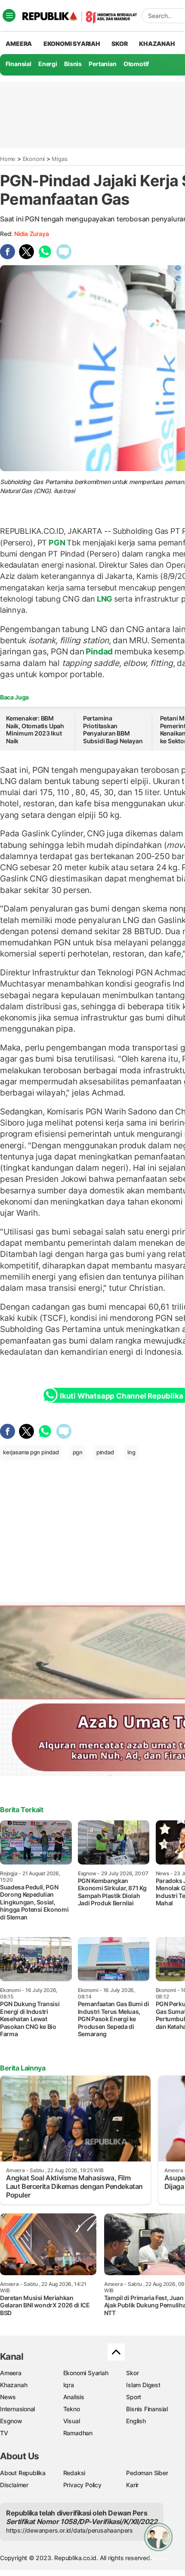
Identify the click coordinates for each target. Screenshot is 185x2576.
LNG (105, 599)
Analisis (74, 2397)
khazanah (157, 44)
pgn (78, 1452)
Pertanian (102, 64)
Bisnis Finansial (147, 2409)
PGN (57, 543)
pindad (105, 1452)
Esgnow (11, 2421)
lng (131, 1452)
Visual (72, 2421)
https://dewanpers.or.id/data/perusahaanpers (69, 2530)
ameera (19, 44)
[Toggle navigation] (9, 15)
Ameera (11, 2373)
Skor (132, 2373)
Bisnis (73, 64)
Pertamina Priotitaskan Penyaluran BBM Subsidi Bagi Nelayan (113, 730)
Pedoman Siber (147, 2473)
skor (119, 44)
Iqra (69, 2385)
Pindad (99, 651)
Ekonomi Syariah (72, 44)
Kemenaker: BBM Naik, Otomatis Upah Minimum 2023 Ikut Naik (35, 730)
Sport (134, 2397)
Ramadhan (78, 2433)
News (8, 2397)
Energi (48, 64)
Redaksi (74, 2473)
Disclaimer (14, 2485)
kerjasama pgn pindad (31, 1452)
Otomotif (136, 64)
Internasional (17, 2409)
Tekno (72, 2409)
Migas (59, 159)
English (136, 2421)
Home (8, 159)
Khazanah (14, 2385)
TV (4, 2433)
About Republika (23, 2473)
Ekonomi (34, 159)
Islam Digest (143, 2385)
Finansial (18, 64)
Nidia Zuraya (31, 234)
